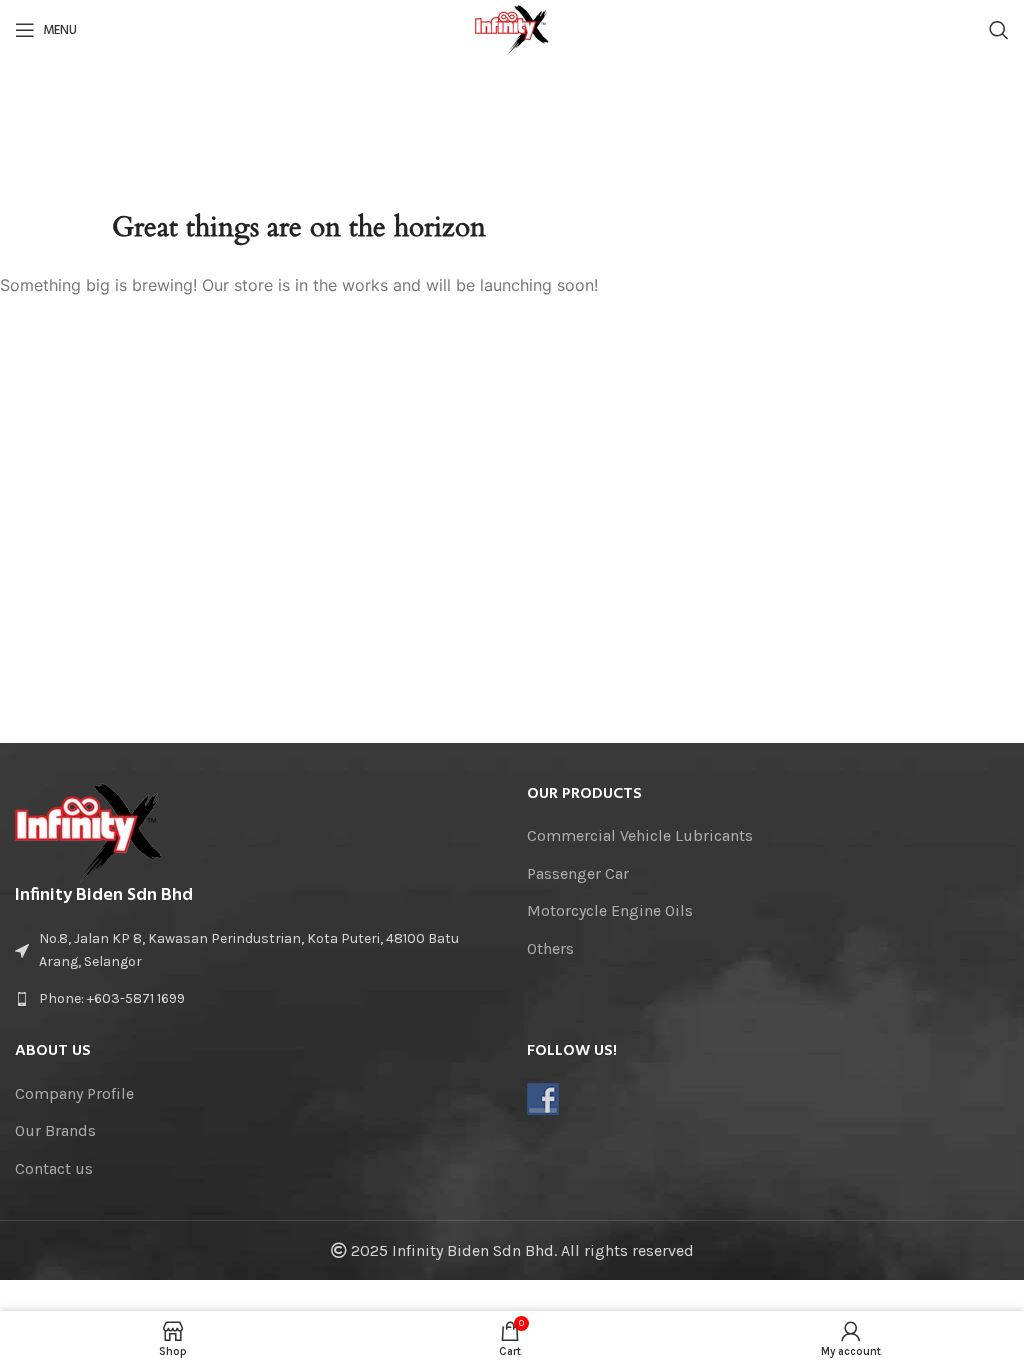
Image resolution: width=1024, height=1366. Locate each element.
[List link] (256, 999)
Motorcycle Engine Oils (610, 910)
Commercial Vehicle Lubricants (640, 835)
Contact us (54, 1168)
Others (550, 948)
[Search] (999, 30)
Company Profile (74, 1093)
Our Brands (55, 1130)
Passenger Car (578, 873)
